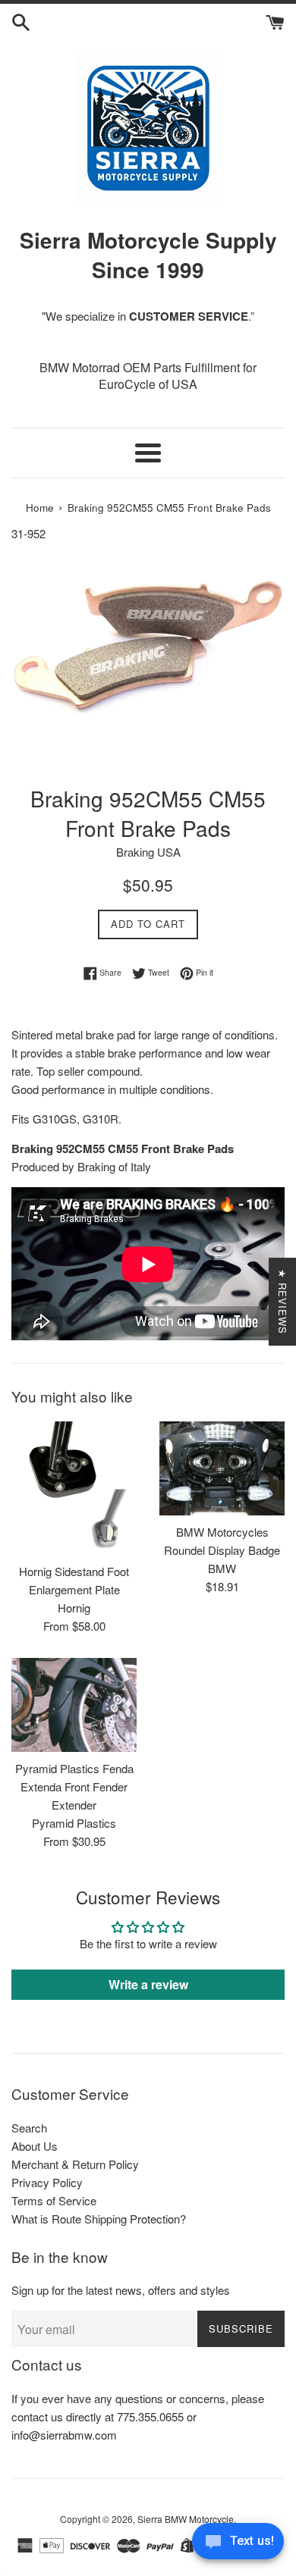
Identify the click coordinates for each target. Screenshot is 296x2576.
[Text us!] (238, 2545)
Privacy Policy (47, 2182)
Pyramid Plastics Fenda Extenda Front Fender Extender (74, 1786)
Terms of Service (54, 2200)
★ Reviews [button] (283, 1302)
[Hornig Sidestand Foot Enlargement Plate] (74, 1488)
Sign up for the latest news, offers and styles (121, 2290)
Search (29, 2128)
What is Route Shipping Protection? (99, 2219)
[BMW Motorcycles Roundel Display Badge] (222, 1468)
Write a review (148, 1984)
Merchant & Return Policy (75, 2164)
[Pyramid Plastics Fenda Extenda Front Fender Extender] (74, 1705)
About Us (35, 2146)
